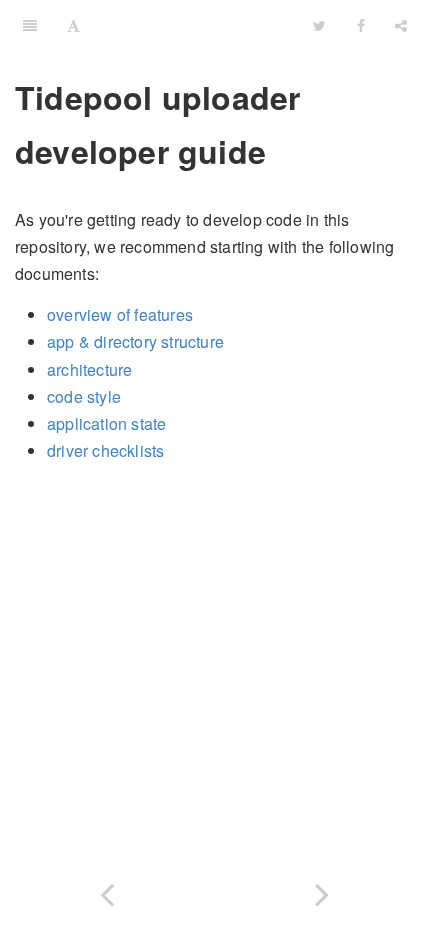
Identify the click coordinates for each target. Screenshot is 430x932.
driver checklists (105, 450)
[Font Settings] (73, 25)
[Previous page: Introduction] (107, 890)
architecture (89, 369)
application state (106, 423)
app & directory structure (135, 341)
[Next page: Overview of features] (322, 890)
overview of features (120, 314)
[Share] (401, 25)
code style (84, 396)
